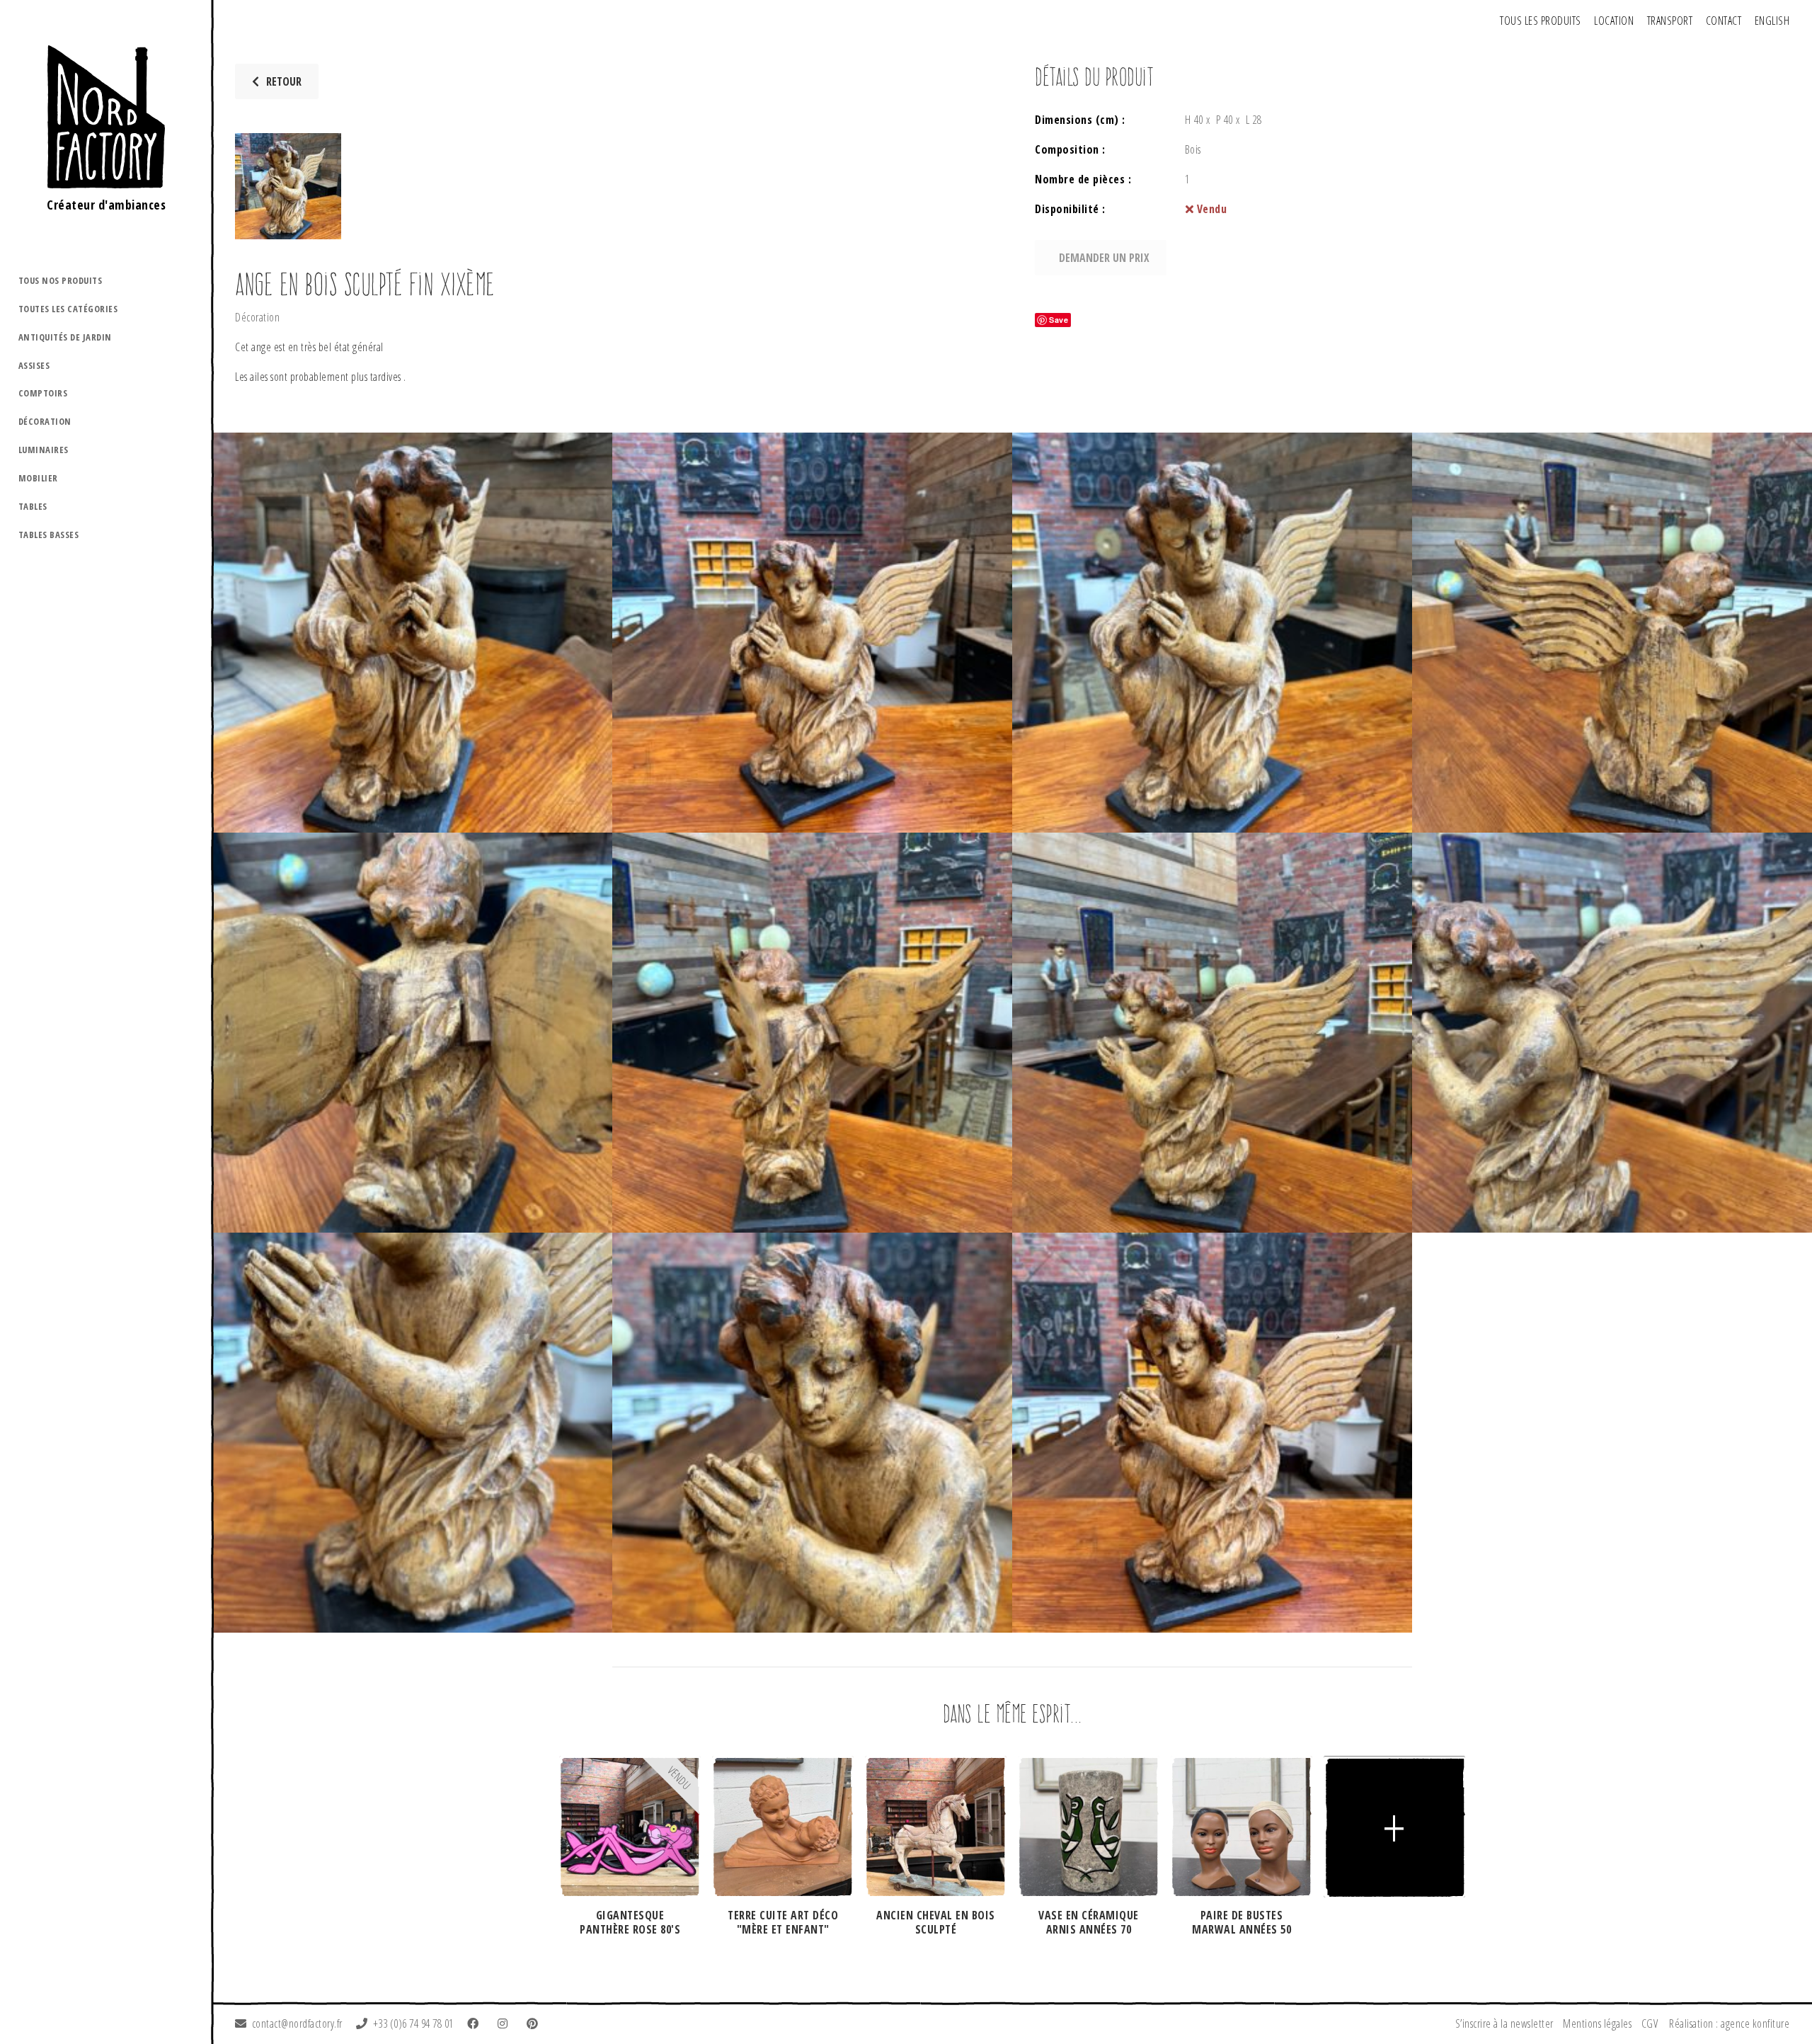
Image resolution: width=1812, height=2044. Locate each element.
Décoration (45, 421)
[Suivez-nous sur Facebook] (476, 2023)
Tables (33, 506)
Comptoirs (43, 393)
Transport (1670, 21)
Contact (1724, 21)
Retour (284, 81)
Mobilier (38, 478)
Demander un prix (1104, 258)
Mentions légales (1597, 2023)
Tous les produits (1541, 21)
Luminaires (44, 450)
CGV (1650, 2023)
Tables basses (49, 535)
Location (1614, 21)
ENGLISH (1772, 21)
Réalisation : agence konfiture (1729, 2023)
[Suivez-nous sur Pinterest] (535, 2023)
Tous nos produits (61, 280)
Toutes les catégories (68, 309)
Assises (34, 365)
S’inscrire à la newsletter (1504, 2023)
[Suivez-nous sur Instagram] (505, 2023)
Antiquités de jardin (65, 337)
